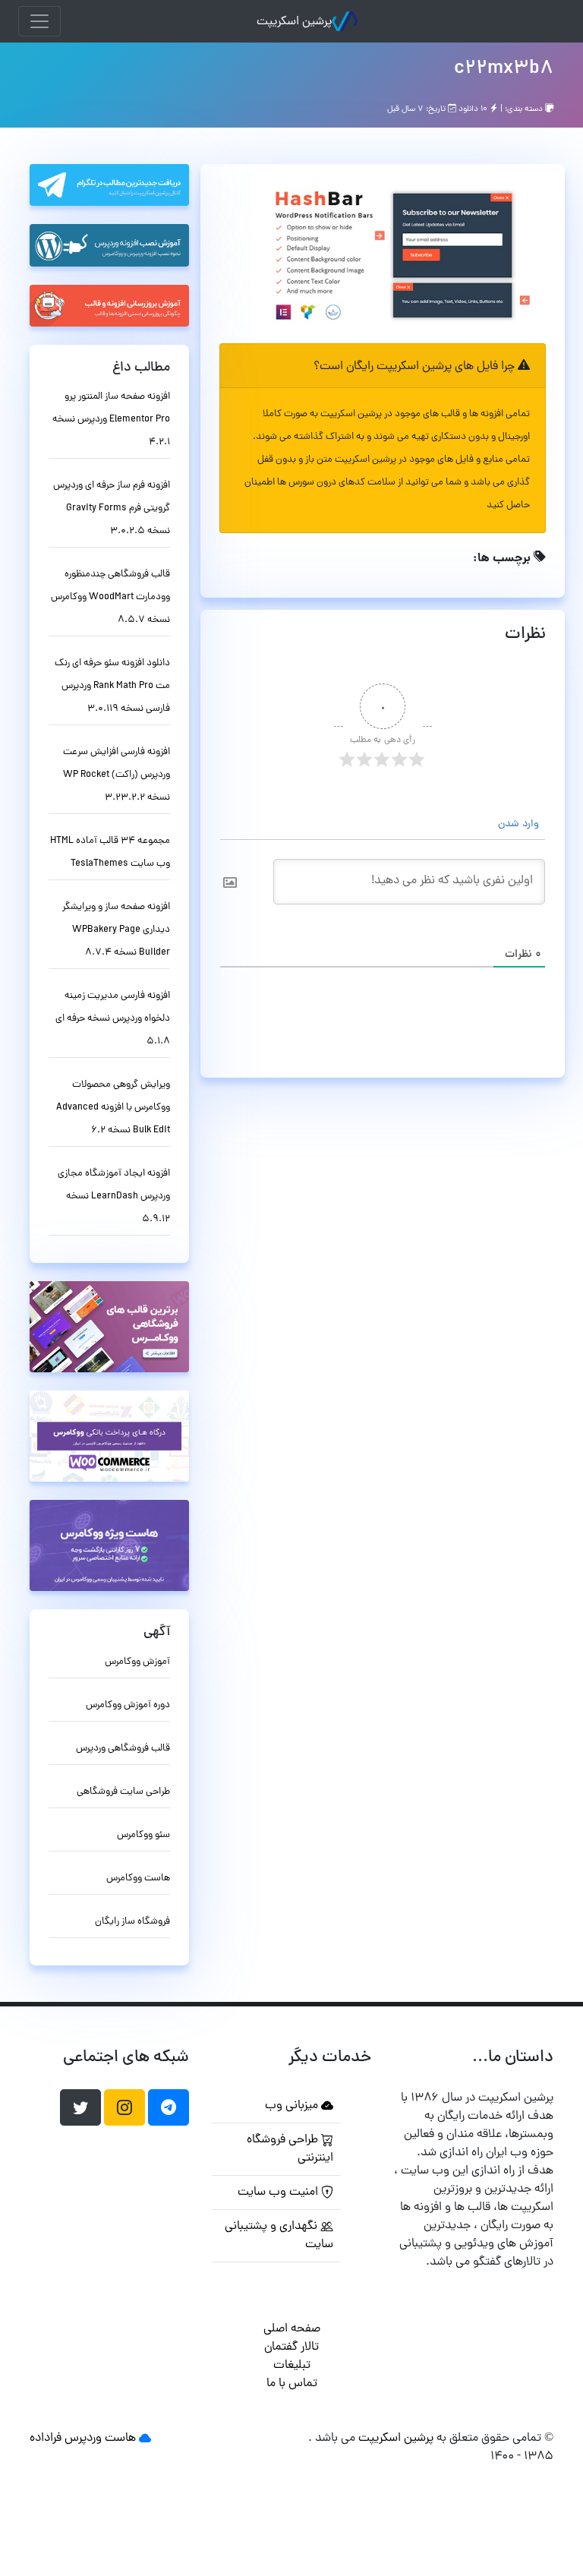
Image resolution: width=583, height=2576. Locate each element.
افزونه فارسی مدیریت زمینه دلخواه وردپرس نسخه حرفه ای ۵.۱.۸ (113, 1019)
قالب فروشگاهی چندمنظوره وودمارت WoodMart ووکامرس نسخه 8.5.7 (110, 597)
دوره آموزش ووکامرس (128, 1705)
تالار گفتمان (291, 2347)
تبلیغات (292, 2366)
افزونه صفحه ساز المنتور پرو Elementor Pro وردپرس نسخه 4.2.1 (111, 420)
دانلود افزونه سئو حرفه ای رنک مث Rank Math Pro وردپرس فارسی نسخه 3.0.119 (112, 686)
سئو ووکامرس (143, 1835)
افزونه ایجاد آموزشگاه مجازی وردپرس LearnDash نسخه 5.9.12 (114, 1196)
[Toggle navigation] (39, 21)
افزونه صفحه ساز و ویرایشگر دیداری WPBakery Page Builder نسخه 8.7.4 (116, 930)
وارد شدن (520, 824)
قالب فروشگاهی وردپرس (123, 1749)
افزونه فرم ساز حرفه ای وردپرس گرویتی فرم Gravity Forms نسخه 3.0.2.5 (112, 508)
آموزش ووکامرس (137, 1662)
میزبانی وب (293, 2106)
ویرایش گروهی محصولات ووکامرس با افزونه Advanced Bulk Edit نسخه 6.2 (113, 1108)
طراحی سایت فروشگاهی (123, 1792)
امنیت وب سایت (279, 2192)
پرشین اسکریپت (294, 22)
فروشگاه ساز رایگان (132, 1922)
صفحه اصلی (292, 2329)
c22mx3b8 (504, 69)
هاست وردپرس (100, 2439)
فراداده (46, 2439)
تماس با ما (292, 2384)
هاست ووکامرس (138, 1878)
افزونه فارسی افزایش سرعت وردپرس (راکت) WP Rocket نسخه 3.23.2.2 (117, 775)
